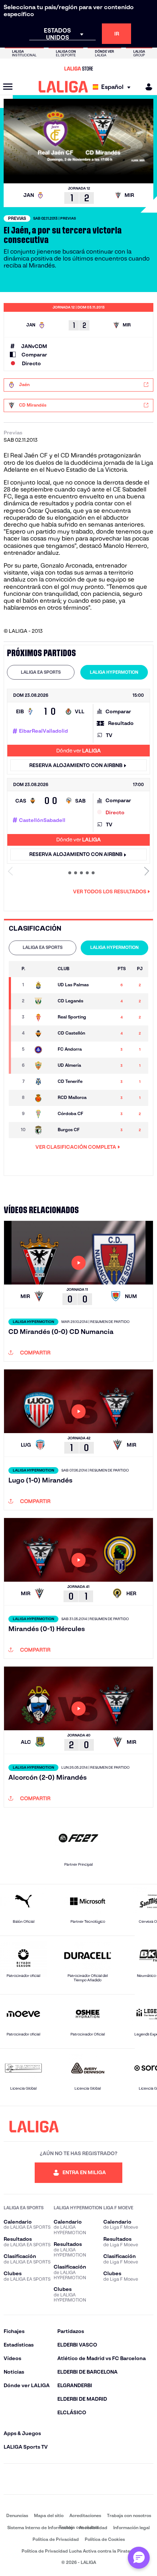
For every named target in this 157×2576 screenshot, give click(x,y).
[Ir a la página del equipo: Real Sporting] (43, 1017)
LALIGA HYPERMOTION (114, 672)
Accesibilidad (93, 2528)
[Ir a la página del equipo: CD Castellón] (43, 1033)
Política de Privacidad (56, 2539)
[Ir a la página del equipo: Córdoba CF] (43, 1114)
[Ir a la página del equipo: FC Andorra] (43, 1050)
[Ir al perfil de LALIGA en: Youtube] (147, 2479)
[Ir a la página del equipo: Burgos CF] (43, 1130)
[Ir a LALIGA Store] (78, 68)
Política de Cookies (105, 2539)
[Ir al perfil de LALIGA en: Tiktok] (101, 2479)
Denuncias (17, 2515)
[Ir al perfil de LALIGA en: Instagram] (33, 2479)
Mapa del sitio (49, 2515)
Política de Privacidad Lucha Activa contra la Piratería (78, 2551)
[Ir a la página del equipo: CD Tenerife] (43, 1082)
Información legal (131, 2528)
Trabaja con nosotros (129, 2515)
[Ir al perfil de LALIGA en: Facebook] (10, 2479)
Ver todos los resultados (110, 891)
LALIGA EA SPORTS (41, 672)
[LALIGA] (63, 87)
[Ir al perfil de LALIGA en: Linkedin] (78, 2479)
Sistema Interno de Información (40, 2528)
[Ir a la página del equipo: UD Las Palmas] (43, 985)
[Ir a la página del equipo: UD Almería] (43, 1066)
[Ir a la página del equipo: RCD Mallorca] (43, 1098)
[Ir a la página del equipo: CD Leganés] (43, 1001)
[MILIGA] (146, 87)
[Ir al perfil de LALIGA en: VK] (124, 2479)
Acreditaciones (85, 2515)
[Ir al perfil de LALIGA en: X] (56, 2479)
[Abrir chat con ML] (139, 2558)
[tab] (41, 672)
